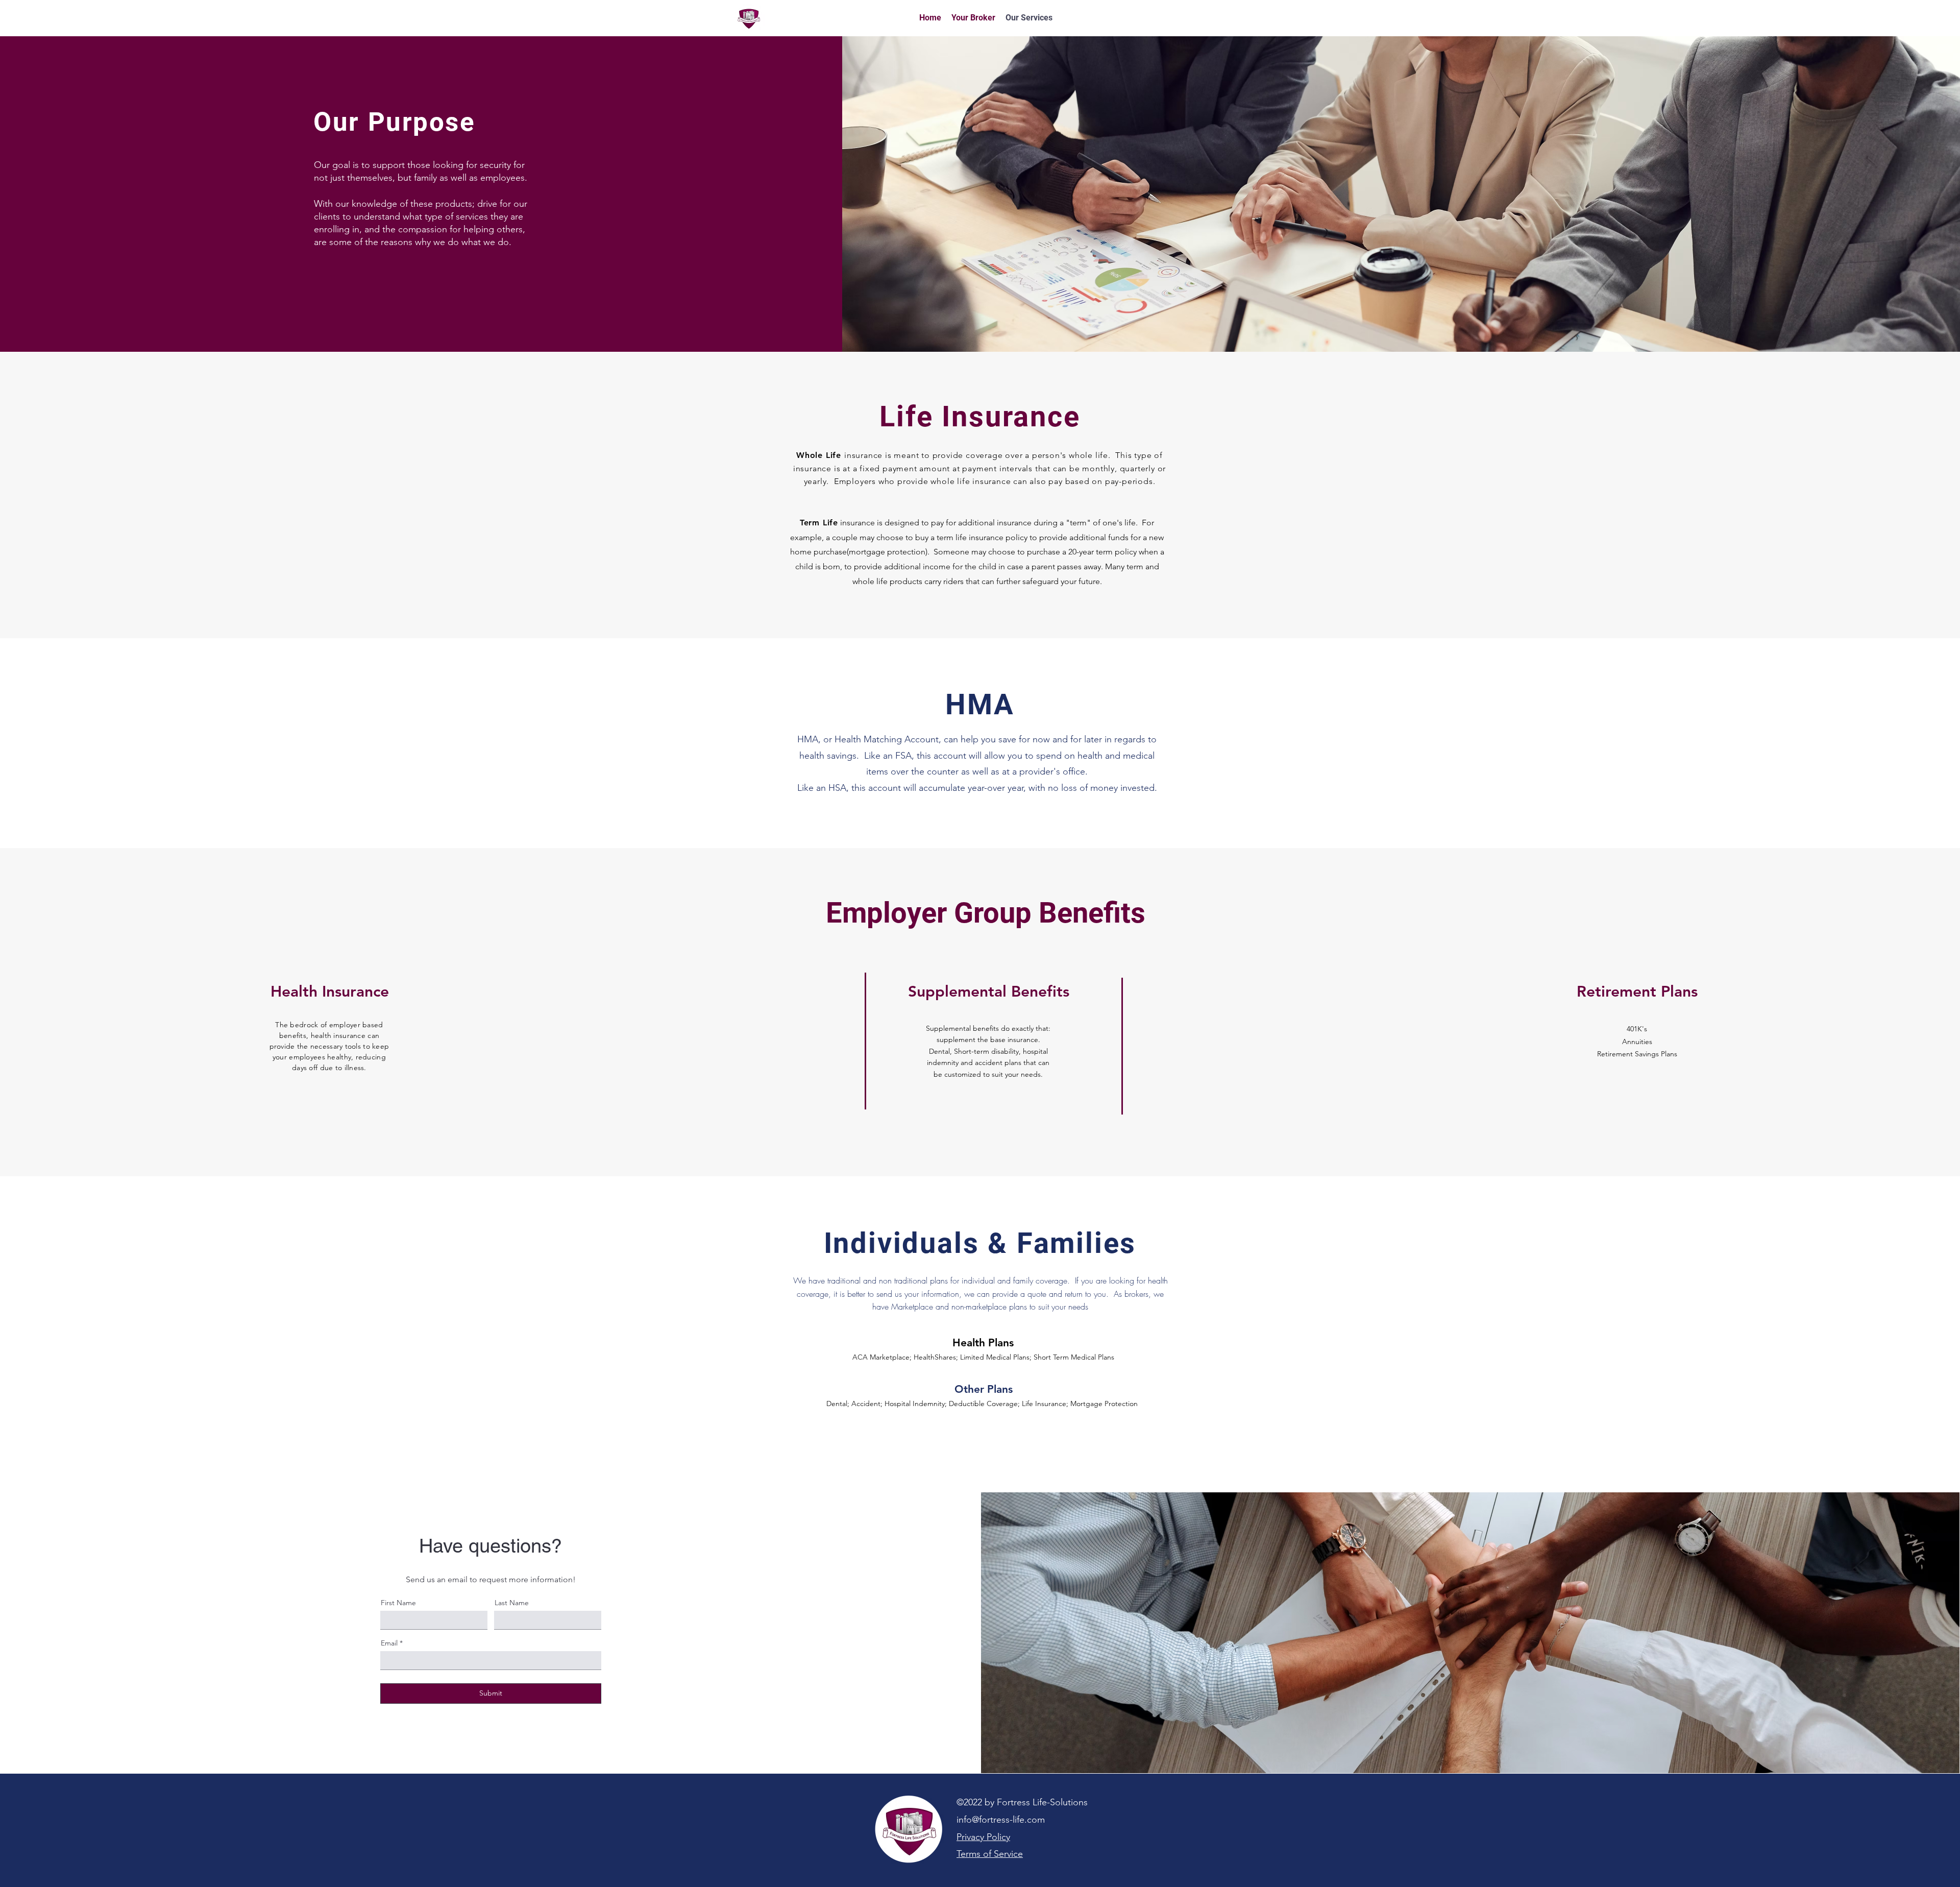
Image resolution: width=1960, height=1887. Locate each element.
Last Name (512, 1603)
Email (389, 1643)
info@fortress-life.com (1001, 1820)
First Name (398, 1603)
